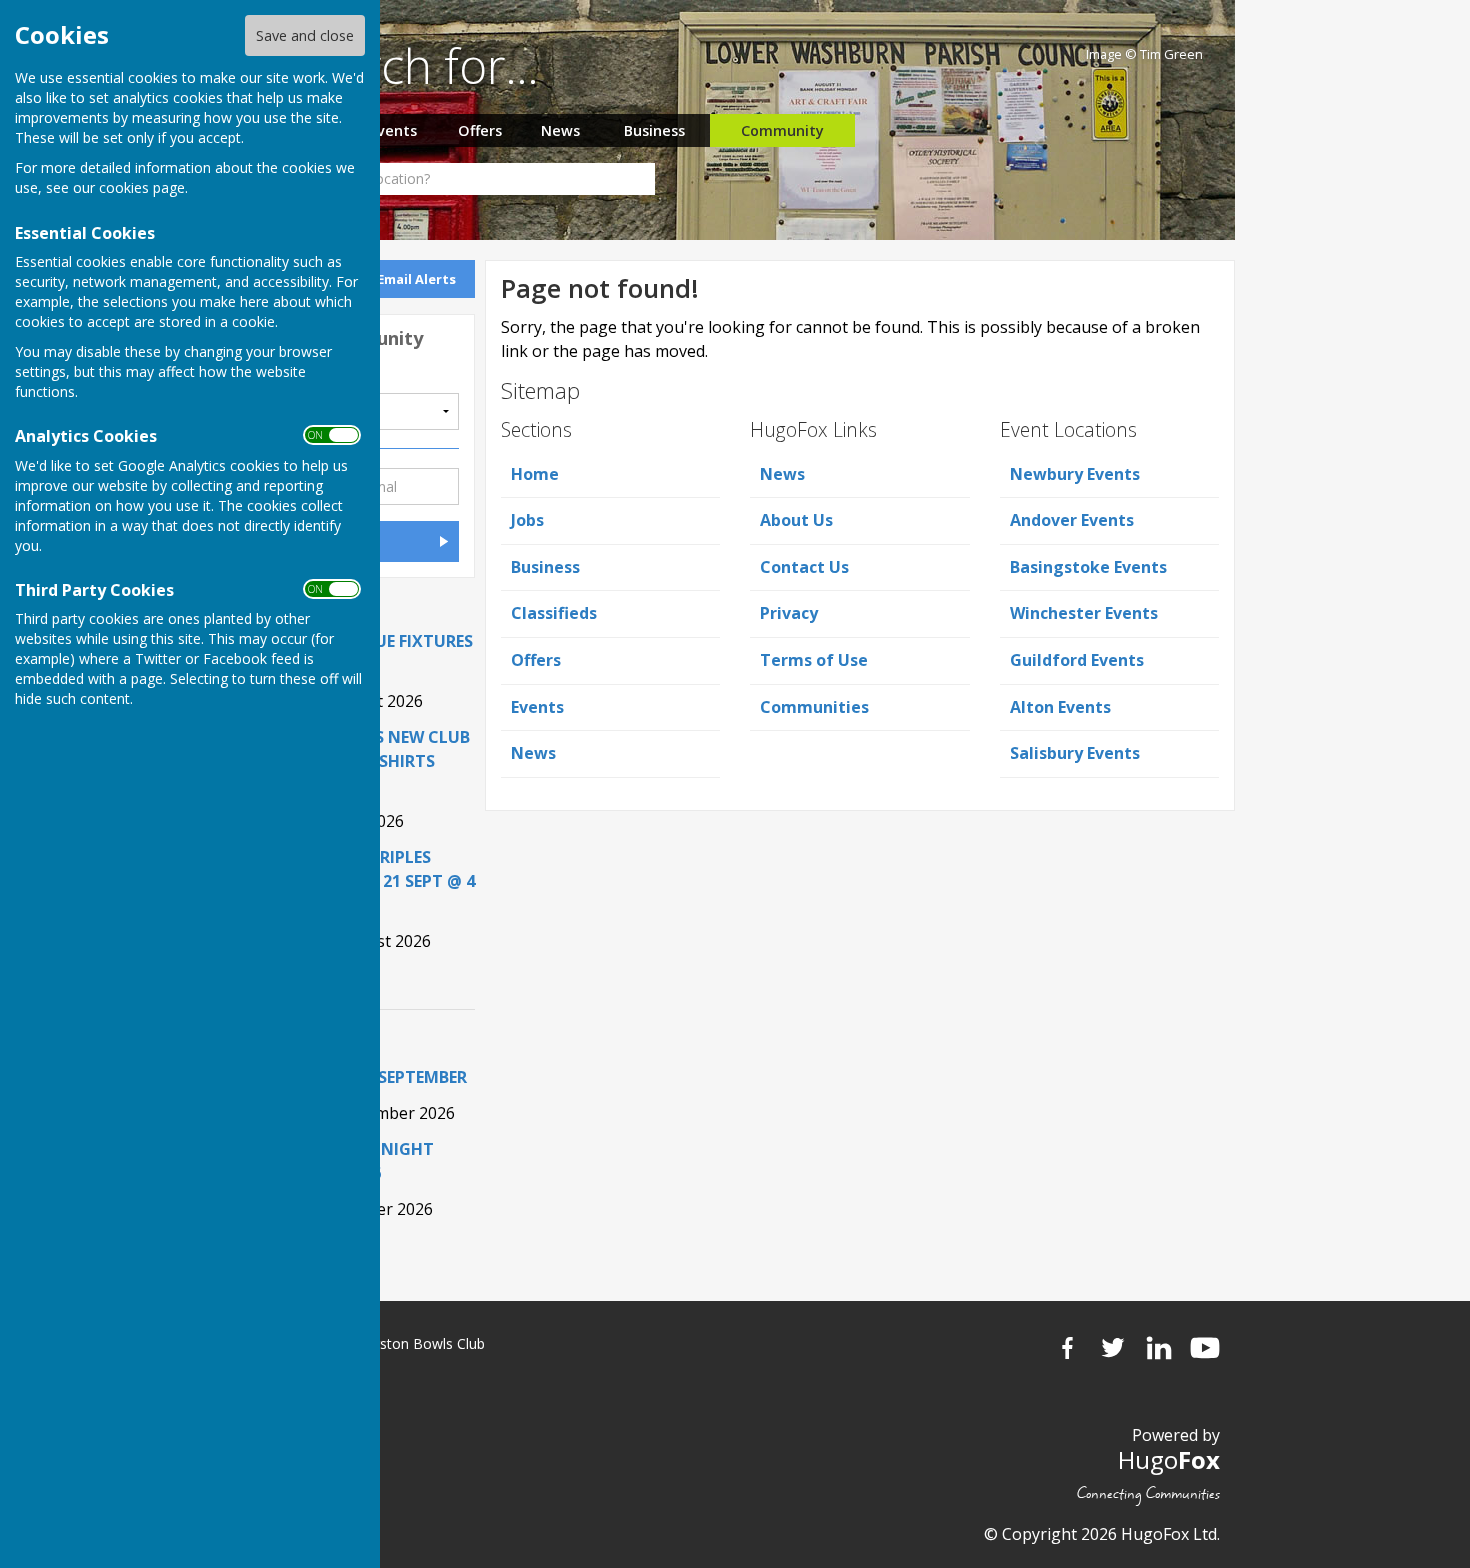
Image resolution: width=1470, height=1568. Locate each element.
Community (782, 130)
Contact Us (804, 567)
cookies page (142, 187)
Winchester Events (1084, 613)
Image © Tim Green (1144, 54)
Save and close (305, 35)
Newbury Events (1075, 474)
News (560, 130)
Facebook (1067, 1348)
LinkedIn (1159, 1348)
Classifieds (554, 613)
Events (393, 130)
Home (535, 474)
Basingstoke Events (1088, 567)
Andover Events (1072, 520)
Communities (814, 707)
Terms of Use (814, 660)
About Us (796, 520)
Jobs (527, 520)
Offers (480, 130)
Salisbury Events (1075, 753)
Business (654, 130)
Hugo (1169, 1459)
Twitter (1113, 1348)
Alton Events (1060, 707)
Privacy (789, 613)
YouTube (1205, 1348)
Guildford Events (1077, 660)
